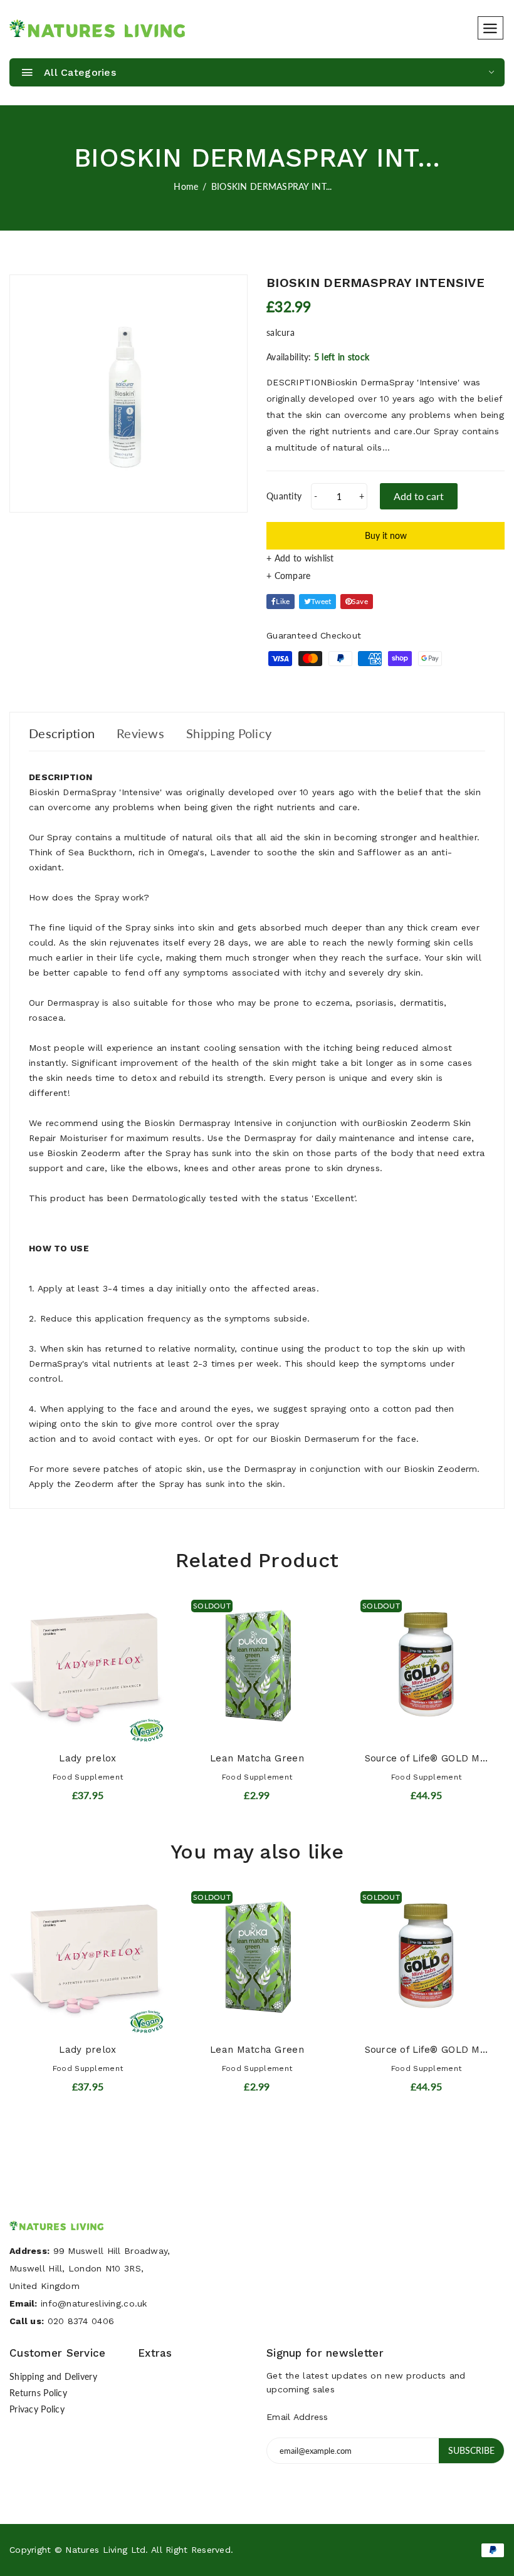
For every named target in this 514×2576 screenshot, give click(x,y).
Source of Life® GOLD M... (427, 1758)
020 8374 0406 (81, 2321)
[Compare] (385, 576)
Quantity (284, 496)
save (360, 601)
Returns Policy (38, 2393)
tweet (321, 601)
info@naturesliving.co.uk (94, 2303)
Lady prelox (87, 1758)
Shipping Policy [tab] (229, 733)
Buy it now (386, 535)
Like (283, 601)
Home (186, 186)
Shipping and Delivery (53, 2376)
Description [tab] (62, 733)
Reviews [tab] (140, 733)
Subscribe (471, 2450)
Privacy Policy (37, 2409)
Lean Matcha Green (257, 1758)
